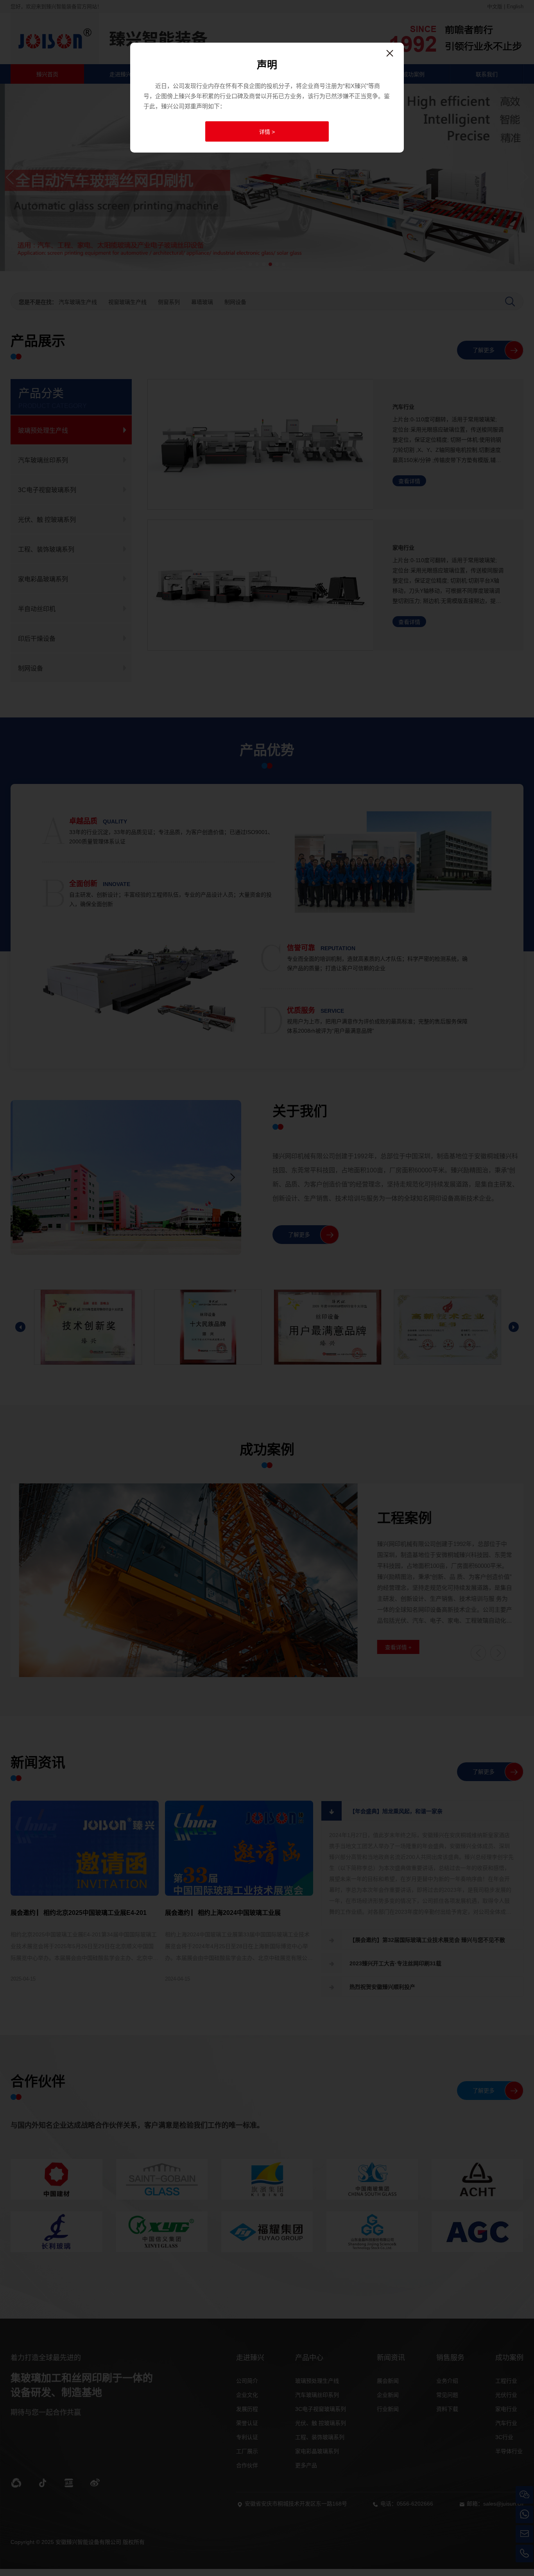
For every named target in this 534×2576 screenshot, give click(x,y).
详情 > (267, 132)
